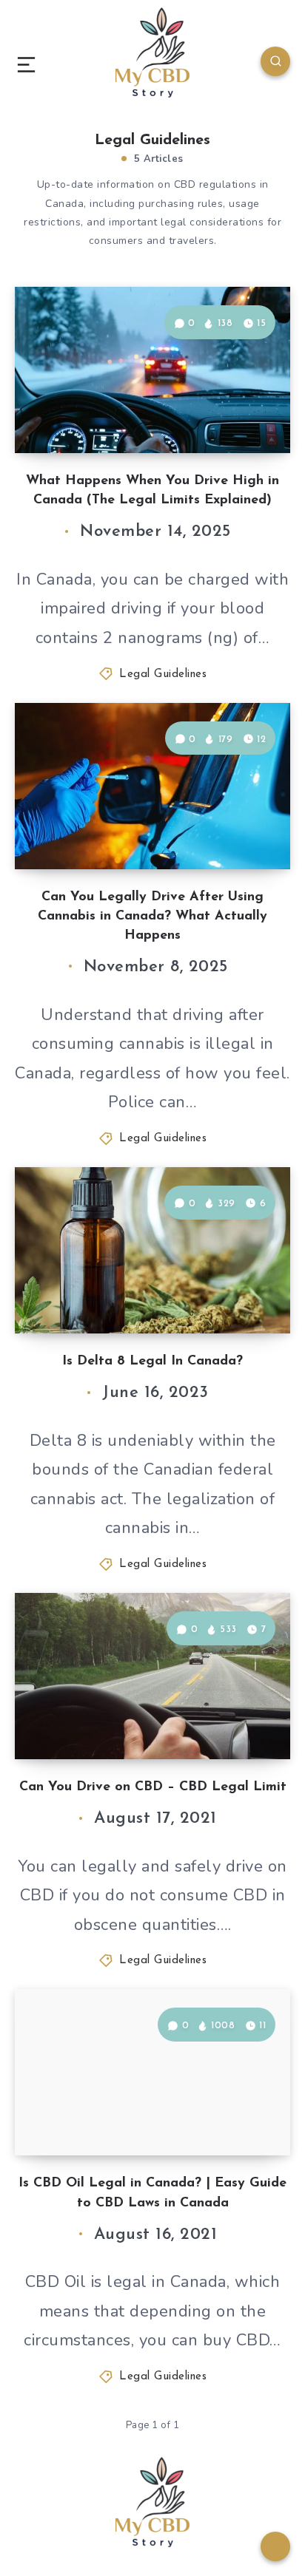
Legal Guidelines (163, 674)
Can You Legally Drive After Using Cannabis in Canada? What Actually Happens (152, 917)
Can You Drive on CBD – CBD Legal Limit (153, 1787)
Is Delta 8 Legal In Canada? (152, 1362)
